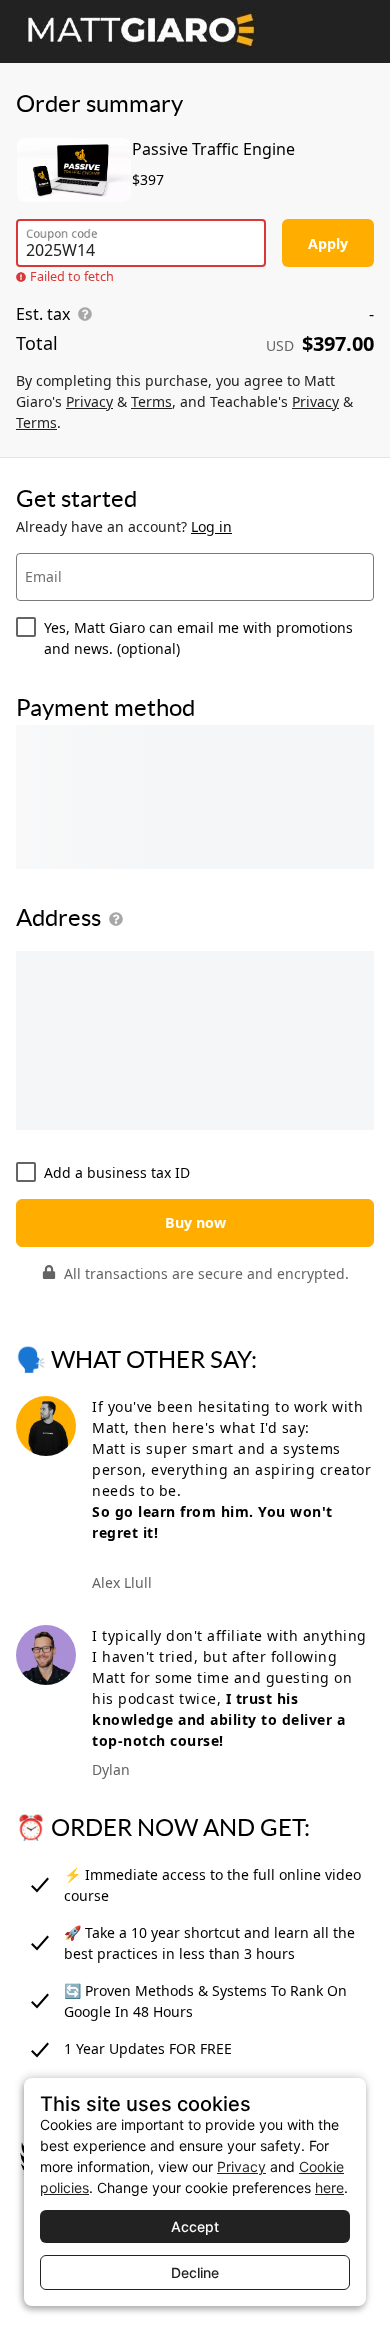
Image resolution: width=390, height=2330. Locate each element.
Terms (151, 401)
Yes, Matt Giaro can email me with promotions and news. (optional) (198, 638)
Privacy (89, 401)
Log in (211, 526)
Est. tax (43, 314)
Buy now (195, 1222)
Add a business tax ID (117, 1172)
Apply (328, 243)
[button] (112, 919)
